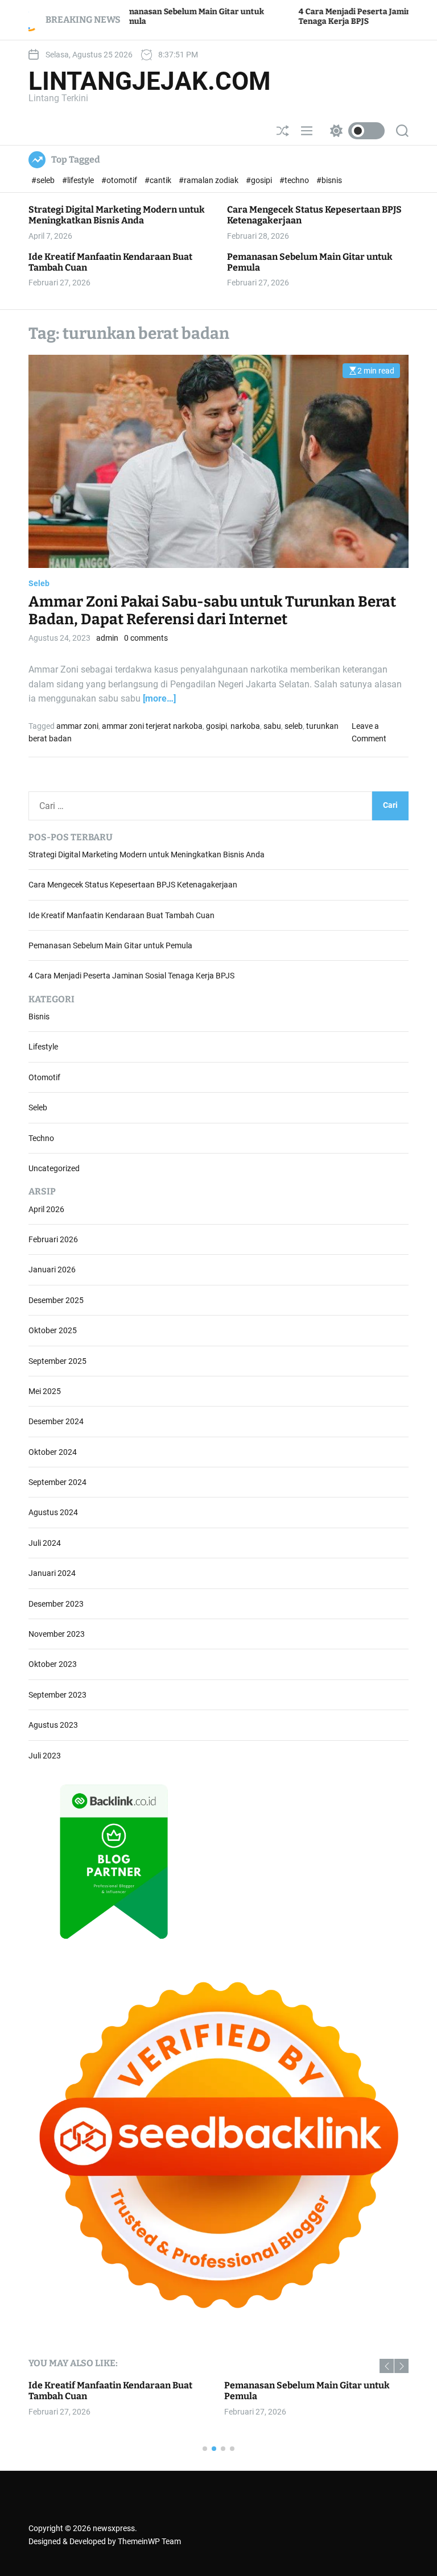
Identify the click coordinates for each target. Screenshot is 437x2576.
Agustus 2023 (53, 1725)
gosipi (217, 726)
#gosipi (260, 180)
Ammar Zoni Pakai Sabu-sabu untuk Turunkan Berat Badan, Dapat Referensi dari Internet (212, 611)
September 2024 (57, 1482)
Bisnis (39, 1017)
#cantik (159, 180)
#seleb (44, 180)
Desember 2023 (56, 1604)
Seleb (39, 583)
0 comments (146, 638)
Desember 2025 (56, 1300)
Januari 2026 (52, 1270)
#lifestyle (79, 180)
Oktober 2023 (53, 1664)
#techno (295, 180)
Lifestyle (43, 1047)
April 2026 (46, 1209)
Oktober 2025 (53, 1330)
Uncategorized (54, 1168)
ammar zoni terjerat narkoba (152, 726)
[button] (387, 2366)
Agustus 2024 (53, 1512)
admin (107, 638)
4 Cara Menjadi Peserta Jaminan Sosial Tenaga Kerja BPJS (131, 976)
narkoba (245, 726)
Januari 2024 (52, 1573)
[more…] (159, 698)
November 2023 (57, 1634)
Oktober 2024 (53, 1452)
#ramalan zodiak (209, 180)
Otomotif (44, 1077)
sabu (272, 726)
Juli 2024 (45, 1543)
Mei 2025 (45, 1391)
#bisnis (329, 180)
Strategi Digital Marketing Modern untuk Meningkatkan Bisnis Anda (117, 215)
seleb (294, 726)
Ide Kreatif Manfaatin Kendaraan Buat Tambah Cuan (110, 262)
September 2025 (57, 1361)
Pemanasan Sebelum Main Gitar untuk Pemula (310, 262)
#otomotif (120, 180)
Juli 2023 (45, 1756)
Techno (41, 1138)
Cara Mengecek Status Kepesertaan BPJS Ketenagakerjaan (133, 885)
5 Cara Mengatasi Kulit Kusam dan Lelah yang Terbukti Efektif (310, 2391)
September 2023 (57, 1695)
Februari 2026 (53, 1239)
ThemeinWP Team (149, 2541)
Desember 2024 (56, 1421)
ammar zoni (77, 726)
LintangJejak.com (150, 81)
